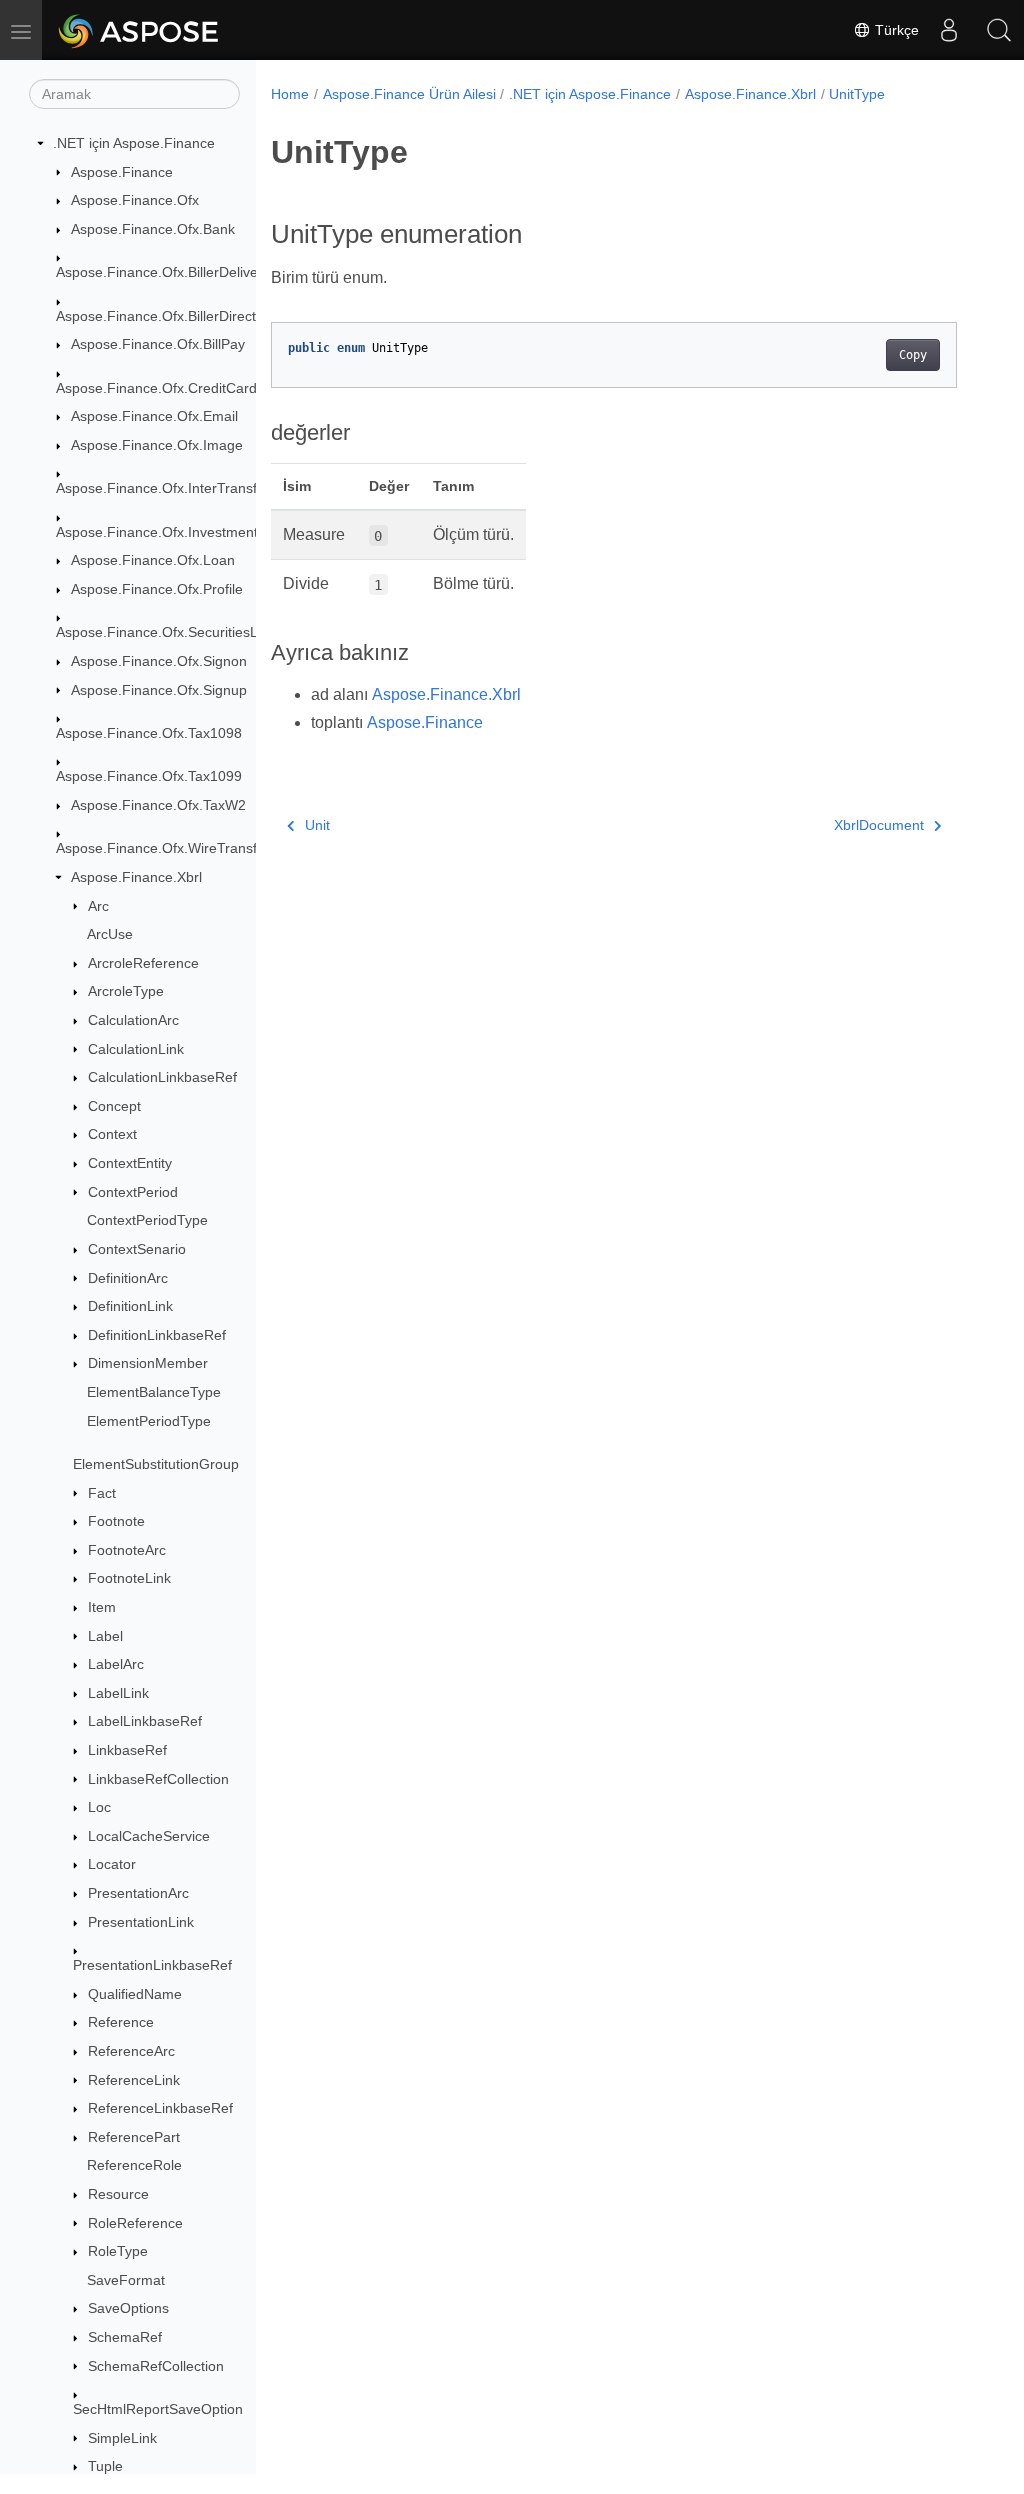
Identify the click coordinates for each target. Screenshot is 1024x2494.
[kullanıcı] (949, 30)
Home (290, 94)
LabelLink (118, 1693)
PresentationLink (141, 1922)
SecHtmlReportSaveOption (158, 2409)
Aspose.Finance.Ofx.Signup (159, 690)
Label (105, 1636)
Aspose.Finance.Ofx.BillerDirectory (166, 316)
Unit (317, 825)
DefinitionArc (128, 1278)
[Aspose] (139, 30)
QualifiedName (135, 1994)
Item (102, 1607)
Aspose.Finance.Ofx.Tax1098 (149, 733)
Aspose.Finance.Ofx (135, 200)
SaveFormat (126, 2280)
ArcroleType (126, 991)
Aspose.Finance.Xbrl (136, 877)
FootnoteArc (127, 1550)
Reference (121, 2022)
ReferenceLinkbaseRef (160, 2108)
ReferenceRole (134, 2165)
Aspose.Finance (122, 172)
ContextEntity (130, 1163)
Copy (913, 355)
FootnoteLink (129, 1578)
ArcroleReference (143, 963)
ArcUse (110, 934)
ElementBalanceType (154, 1392)
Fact (102, 1493)
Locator (112, 1864)
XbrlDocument (879, 825)
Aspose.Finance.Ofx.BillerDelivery (163, 272)
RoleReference (135, 2223)
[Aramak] (999, 30)
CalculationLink (136, 1049)
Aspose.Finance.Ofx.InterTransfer (163, 488)
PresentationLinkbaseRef (152, 1965)
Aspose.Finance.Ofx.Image (157, 445)
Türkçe (895, 30)
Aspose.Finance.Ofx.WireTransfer (163, 848)
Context (112, 1134)
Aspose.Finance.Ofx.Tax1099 (149, 776)
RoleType (118, 2251)
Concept (114, 1106)
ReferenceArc (131, 2051)
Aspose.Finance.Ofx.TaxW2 (158, 805)
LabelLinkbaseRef (145, 1721)
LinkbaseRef (127, 1750)
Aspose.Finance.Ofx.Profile (157, 589)
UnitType (857, 94)
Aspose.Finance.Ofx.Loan (153, 560)
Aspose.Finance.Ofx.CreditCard (156, 388)
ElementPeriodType (149, 1421)
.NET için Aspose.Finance (134, 143)
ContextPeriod (133, 1192)
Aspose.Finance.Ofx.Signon (159, 661)
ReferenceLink (134, 2080)
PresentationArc (138, 1893)
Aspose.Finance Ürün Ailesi (409, 94)
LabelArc (116, 1664)
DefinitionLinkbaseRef (157, 1335)
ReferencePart (134, 2137)
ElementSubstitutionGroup (156, 1464)
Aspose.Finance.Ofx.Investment (157, 532)
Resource (118, 2194)
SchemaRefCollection (156, 2366)
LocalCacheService (149, 1836)
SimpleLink (122, 2438)
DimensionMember (148, 1363)
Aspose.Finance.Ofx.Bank (153, 229)
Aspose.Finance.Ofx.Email (154, 416)
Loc (99, 1807)
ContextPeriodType (147, 1220)
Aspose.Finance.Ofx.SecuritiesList (164, 632)
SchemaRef (125, 2337)
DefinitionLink (130, 1306)
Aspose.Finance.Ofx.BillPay (158, 344)
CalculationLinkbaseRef (162, 1077)
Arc (98, 906)
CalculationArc (133, 1020)
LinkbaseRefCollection (158, 1779)
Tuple (105, 2466)
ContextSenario (137, 1249)
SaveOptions (128, 2308)
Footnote (116, 1521)
